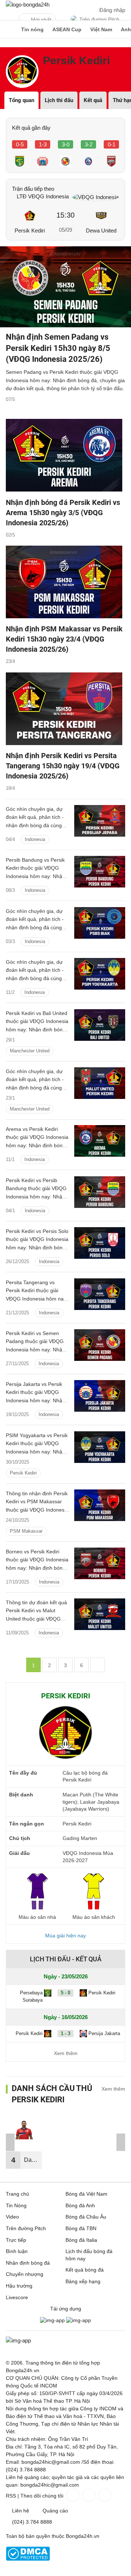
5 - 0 (65, 1993)
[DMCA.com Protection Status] (28, 2559)
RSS (11, 2496)
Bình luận (17, 2251)
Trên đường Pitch (99, 19)
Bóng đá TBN (81, 2228)
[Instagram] (88, 2495)
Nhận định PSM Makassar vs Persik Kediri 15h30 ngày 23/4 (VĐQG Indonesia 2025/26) (64, 639)
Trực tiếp (16, 2240)
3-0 (66, 144)
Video (12, 2217)
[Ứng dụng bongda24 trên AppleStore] (79, 2320)
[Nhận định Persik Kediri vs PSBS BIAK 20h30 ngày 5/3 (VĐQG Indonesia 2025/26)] (100, 923)
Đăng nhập (112, 10)
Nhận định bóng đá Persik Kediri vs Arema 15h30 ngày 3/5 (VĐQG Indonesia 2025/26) (63, 513)
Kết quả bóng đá (85, 2270)
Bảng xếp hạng (83, 2281)
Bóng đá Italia (81, 2240)
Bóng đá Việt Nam (86, 2194)
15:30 (65, 215)
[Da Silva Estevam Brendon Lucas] (24, 2134)
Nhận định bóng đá (28, 2263)
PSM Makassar (26, 1531)
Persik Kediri (30, 230)
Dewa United (101, 230)
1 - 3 (65, 2033)
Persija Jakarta (104, 2033)
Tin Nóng (16, 2205)
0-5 (20, 144)
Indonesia (35, 839)
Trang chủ (17, 2194)
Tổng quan (21, 100)
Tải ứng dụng (66, 2309)
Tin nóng (32, 29)
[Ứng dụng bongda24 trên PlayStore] (52, 2320)
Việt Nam (101, 29)
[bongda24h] (9, 29)
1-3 (43, 144)
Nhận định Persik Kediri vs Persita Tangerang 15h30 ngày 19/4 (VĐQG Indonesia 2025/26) (63, 766)
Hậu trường (19, 2286)
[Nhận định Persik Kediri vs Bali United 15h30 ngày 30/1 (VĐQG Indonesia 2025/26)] (100, 1025)
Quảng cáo (55, 2511)
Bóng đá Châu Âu (86, 2217)
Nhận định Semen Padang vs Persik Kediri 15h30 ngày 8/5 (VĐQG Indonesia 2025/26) (58, 348)
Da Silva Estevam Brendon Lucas (33, 2163)
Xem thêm (66, 2053)
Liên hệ (21, 2511)
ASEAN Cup (67, 29)
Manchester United (30, 1050)
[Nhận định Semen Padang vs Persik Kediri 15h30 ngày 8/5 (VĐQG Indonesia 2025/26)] (65, 287)
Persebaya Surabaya (31, 1997)
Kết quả (93, 100)
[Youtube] (104, 2495)
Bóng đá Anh (80, 2205)
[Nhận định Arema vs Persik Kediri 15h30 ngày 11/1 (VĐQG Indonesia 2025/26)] (100, 1141)
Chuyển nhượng (25, 2274)
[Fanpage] (72, 2495)
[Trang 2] (98, 1665)
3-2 (89, 144)
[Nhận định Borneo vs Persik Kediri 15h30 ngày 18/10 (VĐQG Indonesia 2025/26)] (100, 1563)
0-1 (112, 144)
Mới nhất (41, 20)
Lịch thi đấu (59, 100)
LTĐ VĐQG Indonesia (43, 196)
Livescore (17, 2297)
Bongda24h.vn (83, 2536)
